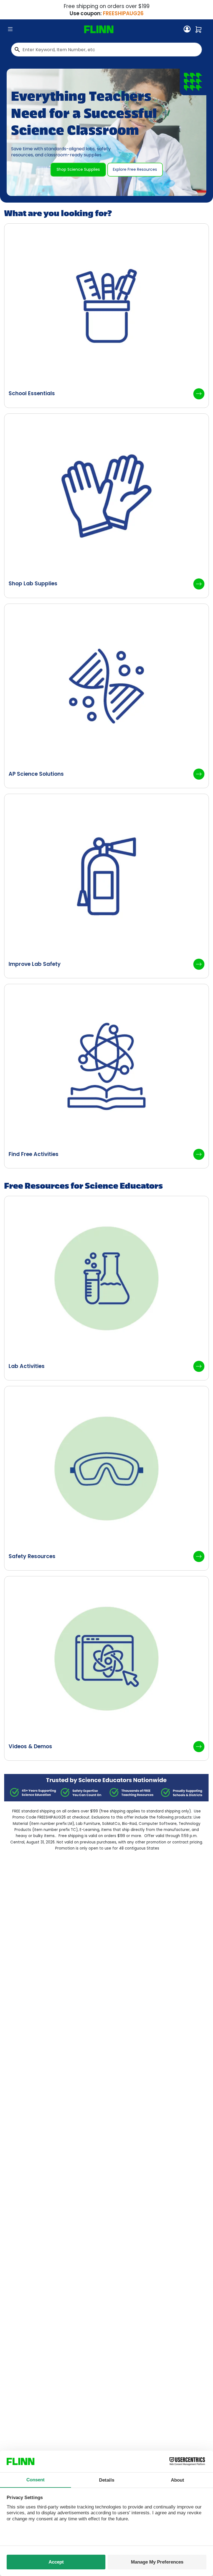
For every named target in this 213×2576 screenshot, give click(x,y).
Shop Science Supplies (78, 169)
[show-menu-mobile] (10, 29)
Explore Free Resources (135, 169)
